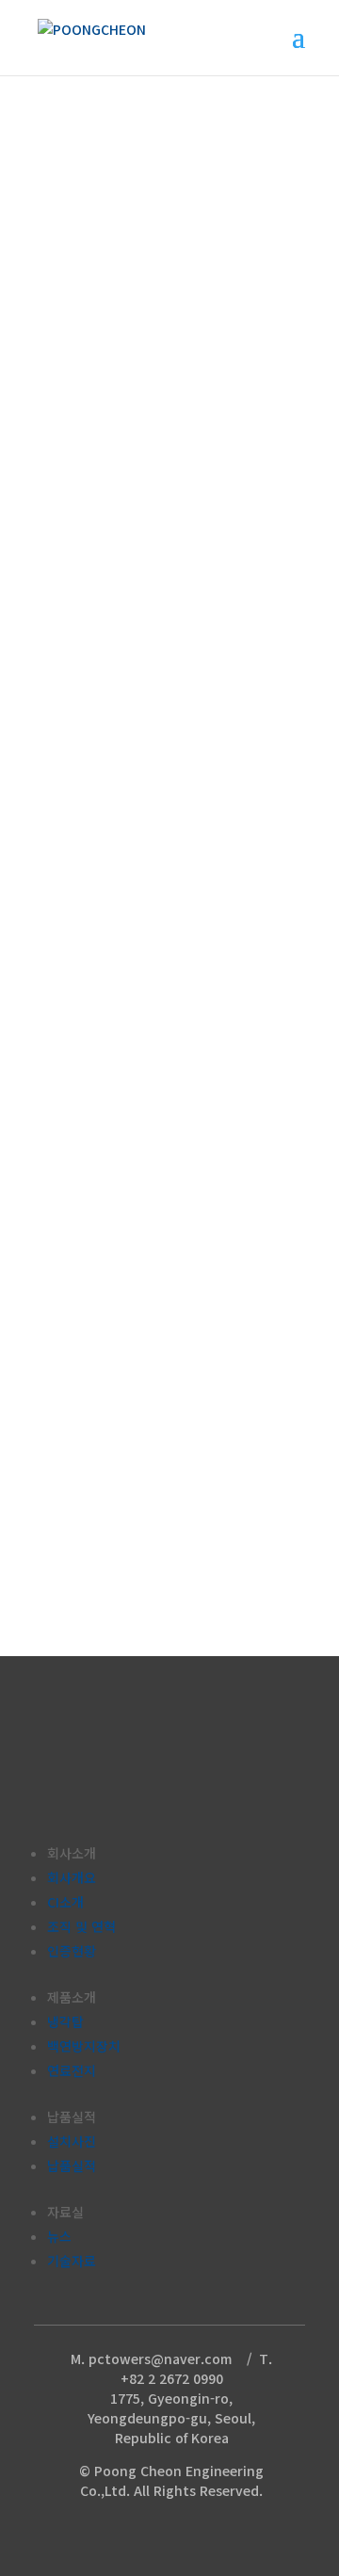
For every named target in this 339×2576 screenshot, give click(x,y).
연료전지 (72, 2070)
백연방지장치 (84, 2046)
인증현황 (72, 1951)
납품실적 (72, 2165)
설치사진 (72, 2141)
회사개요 (72, 1877)
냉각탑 (65, 2021)
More (52, 917)
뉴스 (59, 2236)
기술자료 (72, 2261)
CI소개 (65, 1902)
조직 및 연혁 (81, 1926)
